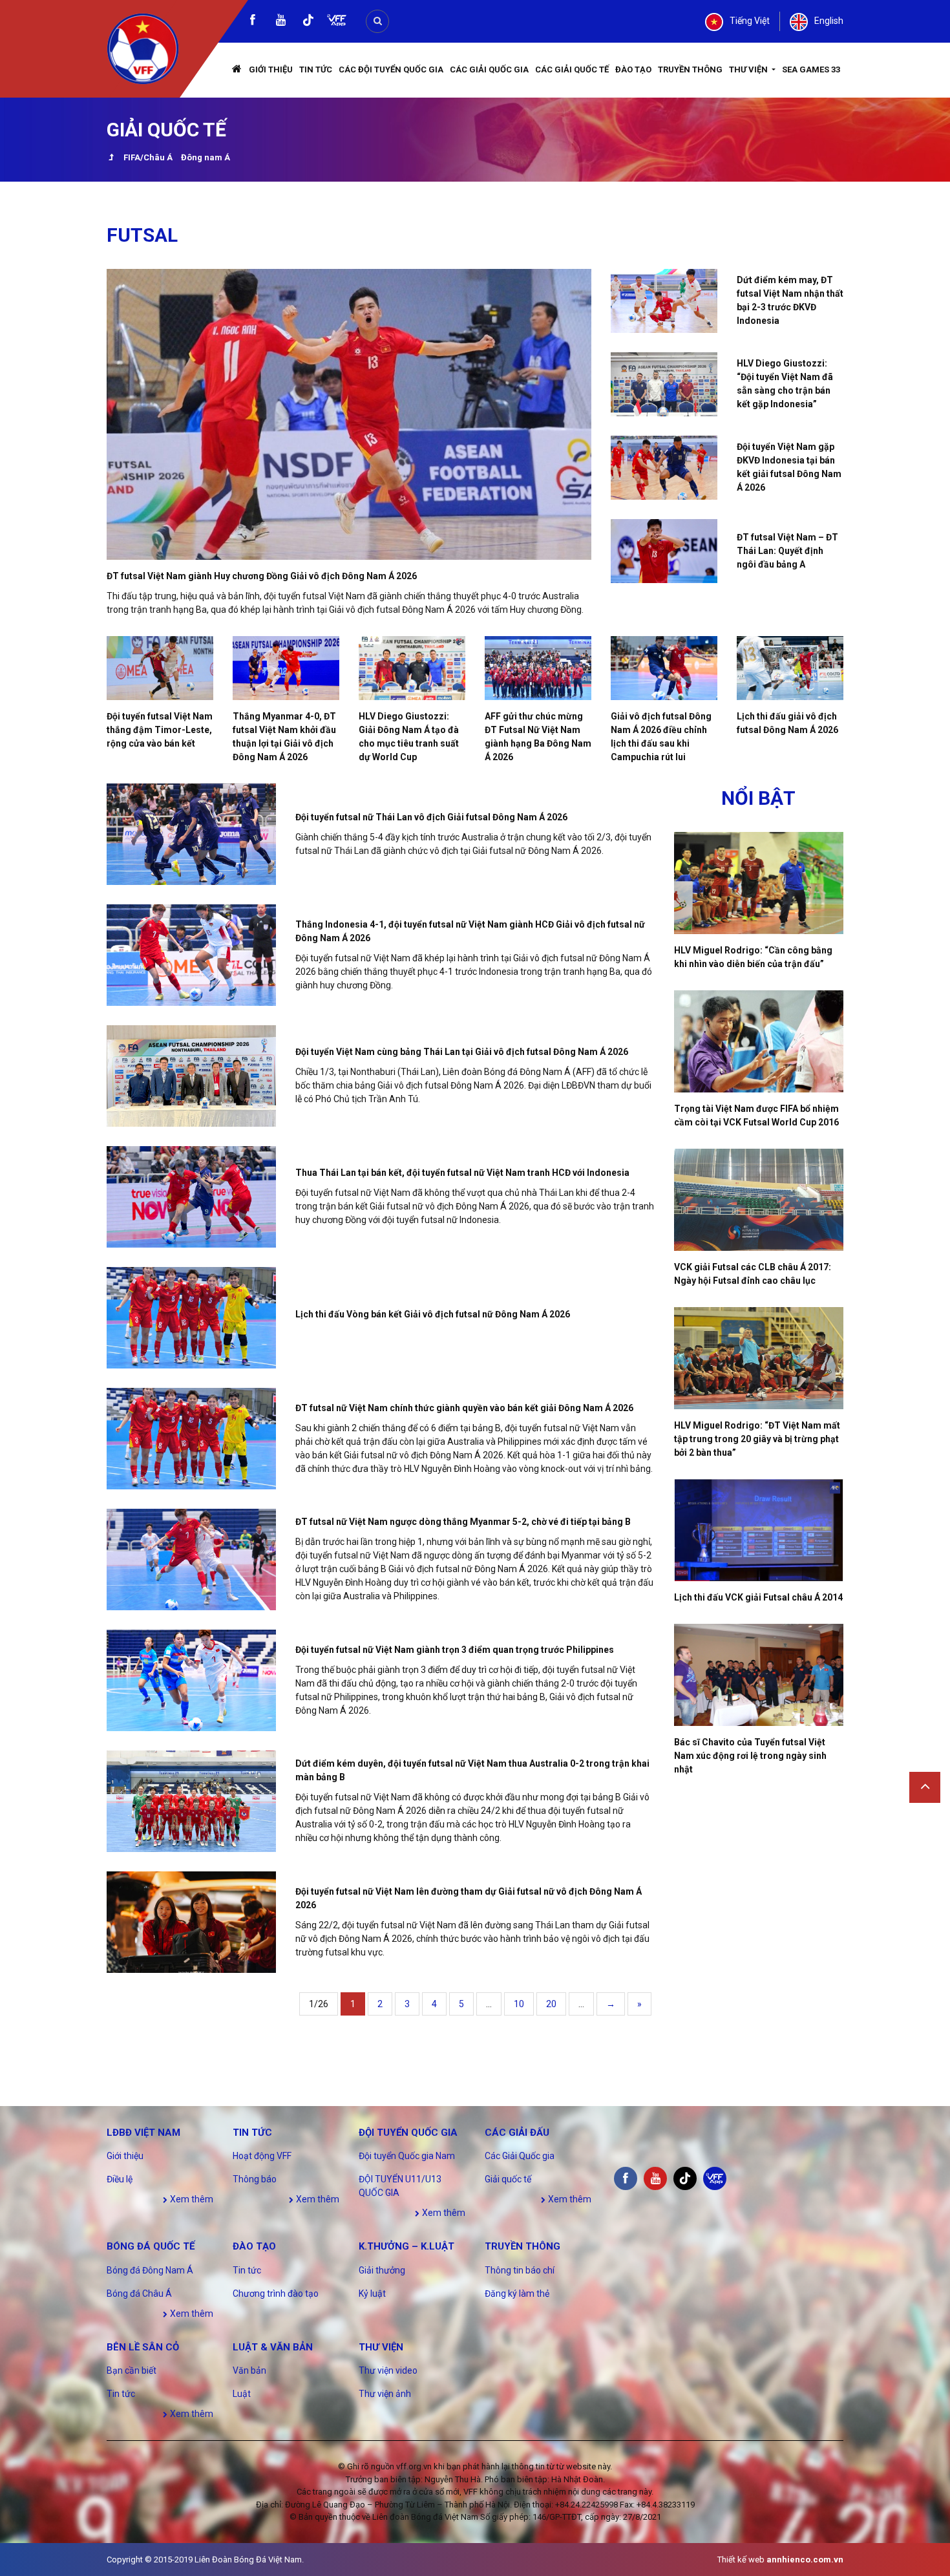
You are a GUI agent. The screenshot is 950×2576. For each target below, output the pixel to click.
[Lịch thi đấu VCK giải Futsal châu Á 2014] (759, 1530)
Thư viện (749, 69)
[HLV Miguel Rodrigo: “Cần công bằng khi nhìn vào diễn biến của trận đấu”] (759, 883)
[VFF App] (337, 22)
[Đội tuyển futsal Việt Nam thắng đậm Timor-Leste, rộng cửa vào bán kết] (160, 668)
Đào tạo (633, 69)
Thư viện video (388, 2370)
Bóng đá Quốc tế (151, 2246)
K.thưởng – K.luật (406, 2246)
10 (519, 2004)
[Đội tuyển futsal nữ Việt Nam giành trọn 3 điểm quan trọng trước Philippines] (191, 1680)
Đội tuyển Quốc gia (408, 2133)
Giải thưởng (382, 2270)
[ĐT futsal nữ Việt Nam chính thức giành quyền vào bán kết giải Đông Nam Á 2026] (191, 1439)
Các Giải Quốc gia (489, 69)
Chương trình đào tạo (276, 2294)
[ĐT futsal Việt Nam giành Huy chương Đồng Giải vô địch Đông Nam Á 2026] (349, 414)
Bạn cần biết (132, 2370)
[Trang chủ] (237, 70)
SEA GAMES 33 (811, 69)
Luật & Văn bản (273, 2347)
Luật (242, 2394)
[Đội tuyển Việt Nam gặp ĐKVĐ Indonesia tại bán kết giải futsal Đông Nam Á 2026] (664, 468)
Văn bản (249, 2370)
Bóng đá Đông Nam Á (150, 2270)
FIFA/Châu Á (148, 157)
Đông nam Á (206, 157)
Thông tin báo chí (520, 2270)
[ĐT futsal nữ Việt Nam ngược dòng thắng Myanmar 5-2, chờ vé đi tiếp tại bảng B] (191, 1559)
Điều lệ (120, 2179)
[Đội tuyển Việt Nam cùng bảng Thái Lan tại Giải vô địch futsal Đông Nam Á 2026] (191, 1076)
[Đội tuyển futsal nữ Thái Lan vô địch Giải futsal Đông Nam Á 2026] (191, 834)
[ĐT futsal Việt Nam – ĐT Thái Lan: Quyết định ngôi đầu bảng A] (664, 551)
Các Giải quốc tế (572, 69)
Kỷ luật (372, 2294)
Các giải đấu (517, 2133)
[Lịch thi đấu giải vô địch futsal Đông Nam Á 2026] (790, 668)
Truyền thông (690, 69)
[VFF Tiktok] (308, 22)
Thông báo (255, 2179)
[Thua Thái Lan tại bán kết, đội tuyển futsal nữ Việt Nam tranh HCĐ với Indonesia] (191, 1197)
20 (551, 2004)
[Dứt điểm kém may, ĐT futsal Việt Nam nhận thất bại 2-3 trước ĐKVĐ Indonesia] (664, 301)
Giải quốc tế (508, 2179)
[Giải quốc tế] (111, 159)
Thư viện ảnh (385, 2394)
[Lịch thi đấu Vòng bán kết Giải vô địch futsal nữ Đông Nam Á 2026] (191, 1318)
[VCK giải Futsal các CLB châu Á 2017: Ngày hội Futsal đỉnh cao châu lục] (759, 1200)
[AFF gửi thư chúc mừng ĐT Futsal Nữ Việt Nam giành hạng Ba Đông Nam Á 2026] (538, 668)
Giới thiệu (271, 69)
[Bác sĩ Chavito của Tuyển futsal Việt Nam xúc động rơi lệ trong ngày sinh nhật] (759, 1675)
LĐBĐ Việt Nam (143, 2133)
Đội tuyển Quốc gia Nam (407, 2156)
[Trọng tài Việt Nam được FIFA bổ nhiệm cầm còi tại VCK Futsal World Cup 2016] (759, 1041)
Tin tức (316, 69)
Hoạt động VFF (262, 2156)
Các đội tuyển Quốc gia (391, 69)
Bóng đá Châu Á (139, 2294)
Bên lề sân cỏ (143, 2347)
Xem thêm (191, 2199)
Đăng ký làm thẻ (517, 2294)
